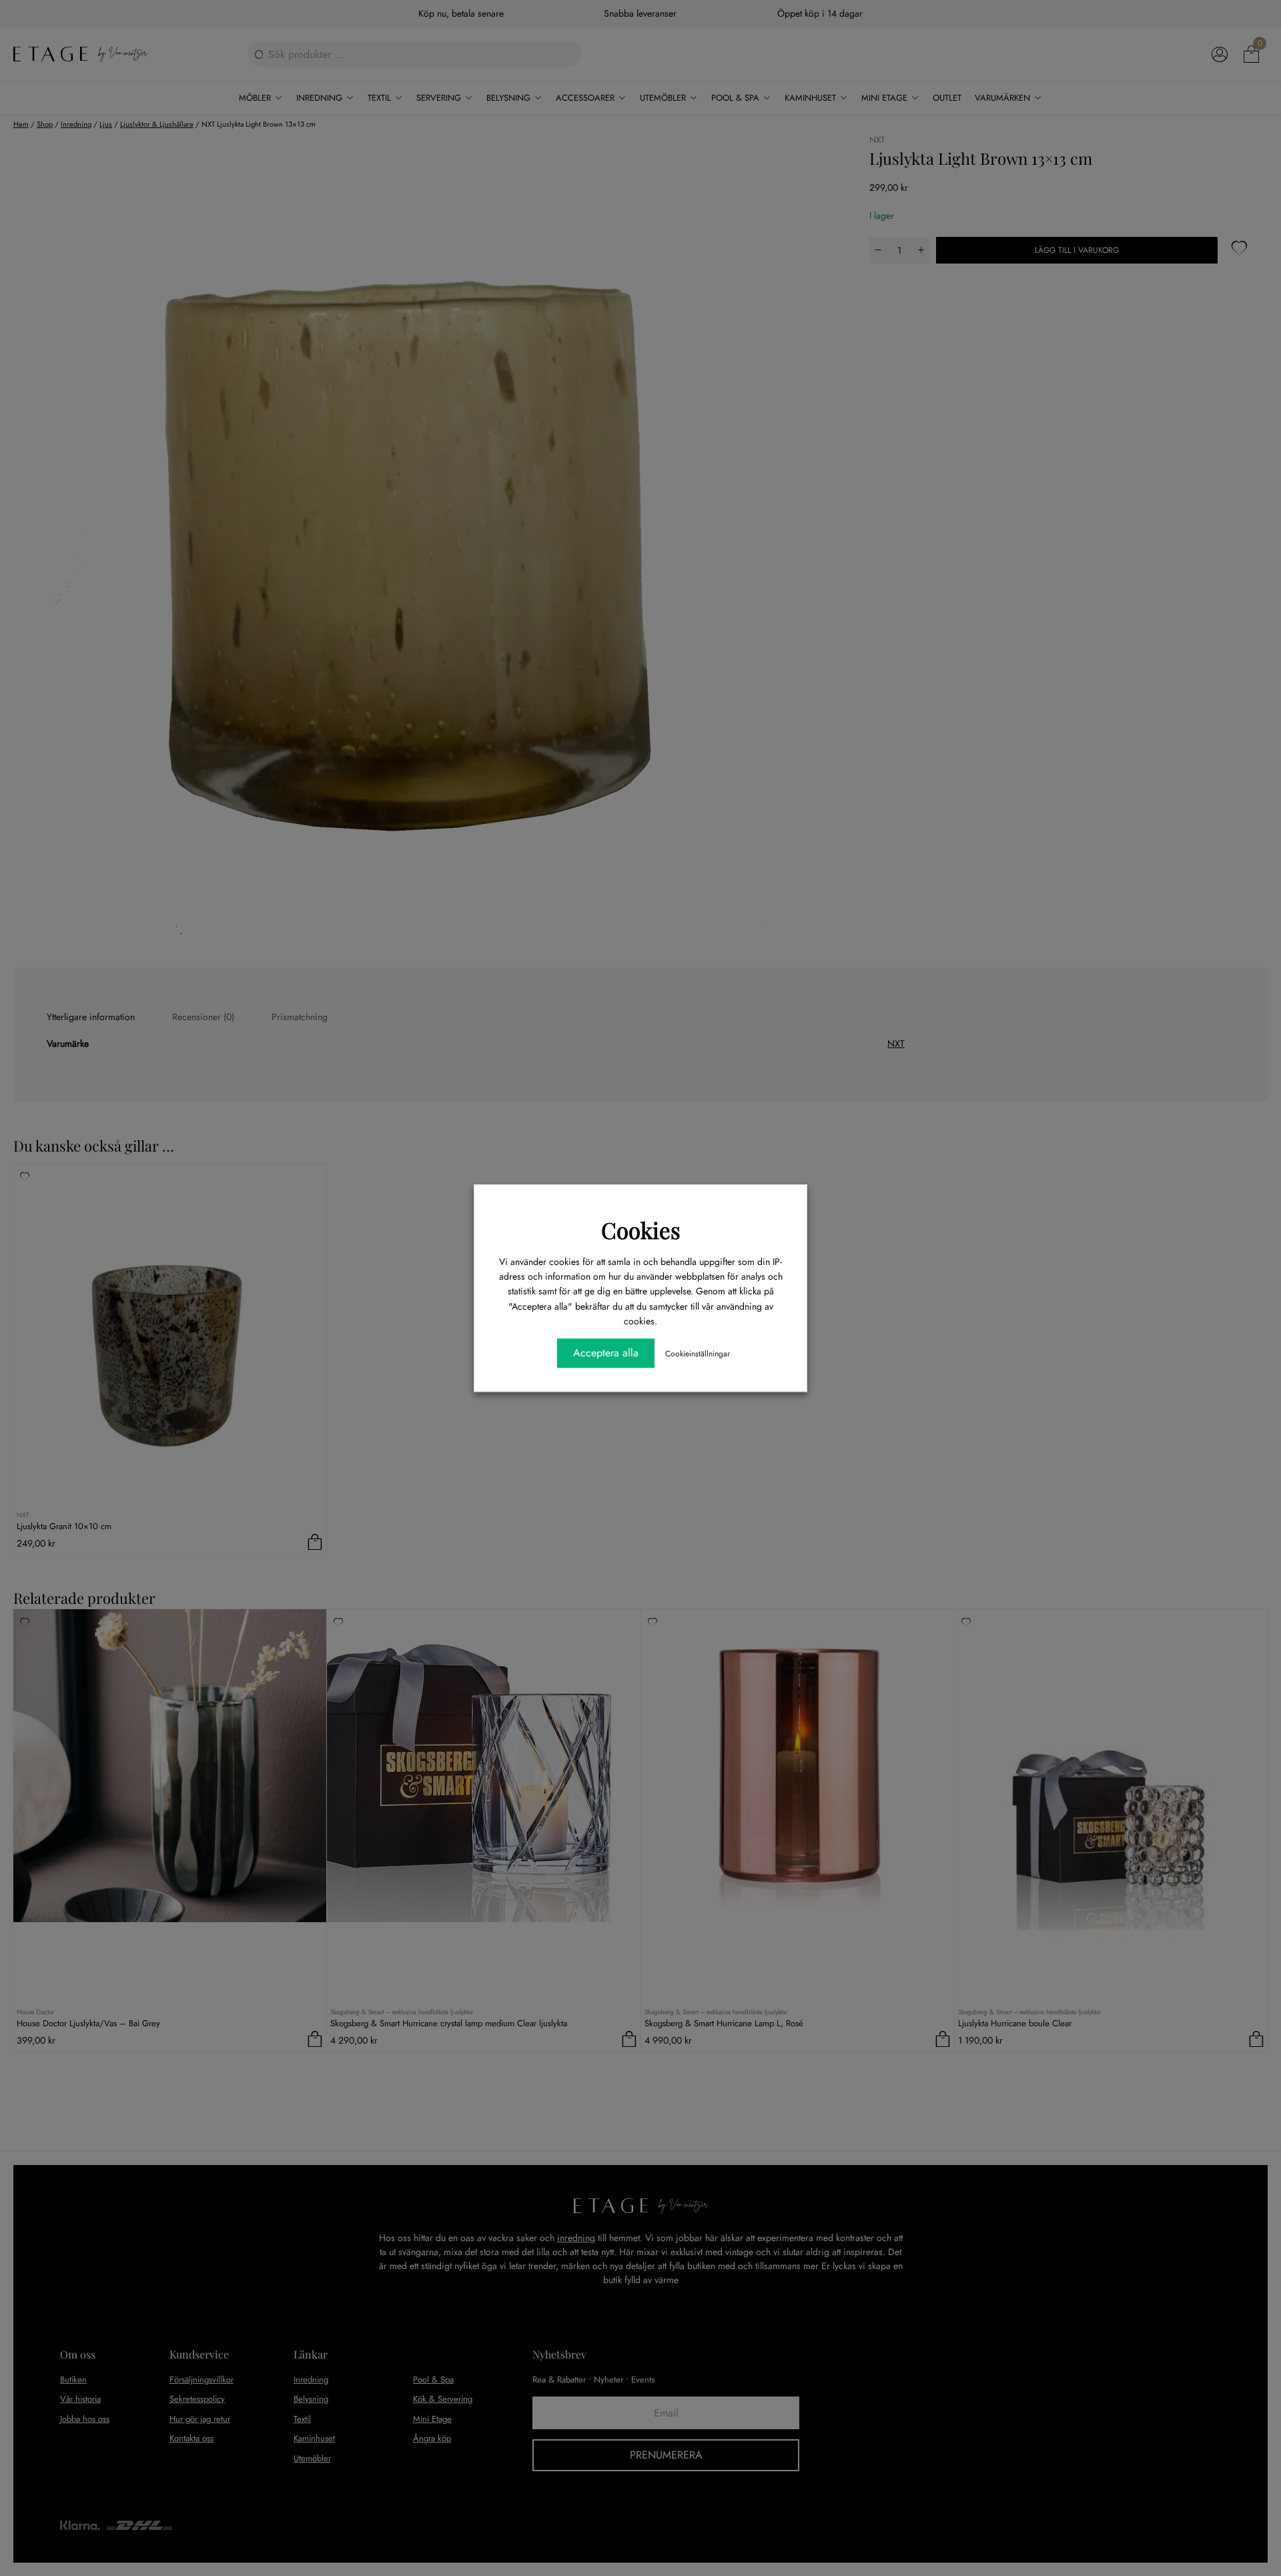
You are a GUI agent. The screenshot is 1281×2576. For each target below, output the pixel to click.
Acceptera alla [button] (606, 1353)
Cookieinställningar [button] (698, 1354)
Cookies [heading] (641, 1230)
